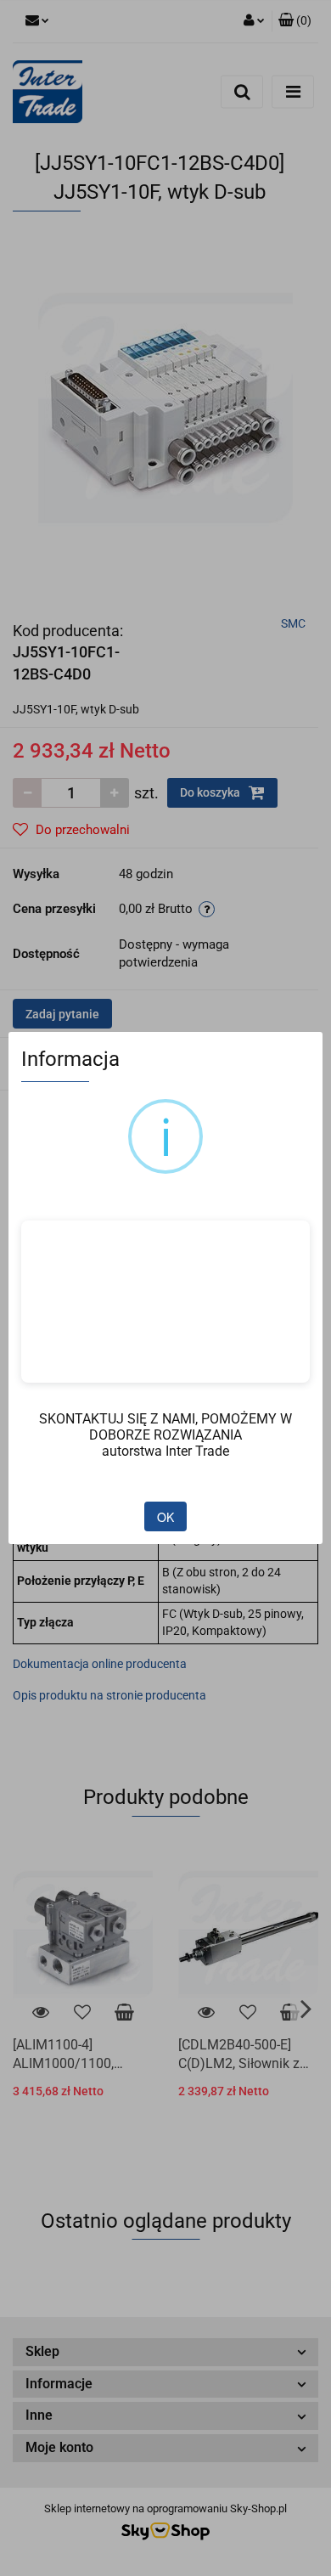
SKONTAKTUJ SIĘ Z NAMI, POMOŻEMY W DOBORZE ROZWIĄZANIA (165, 1427)
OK (165, 1517)
